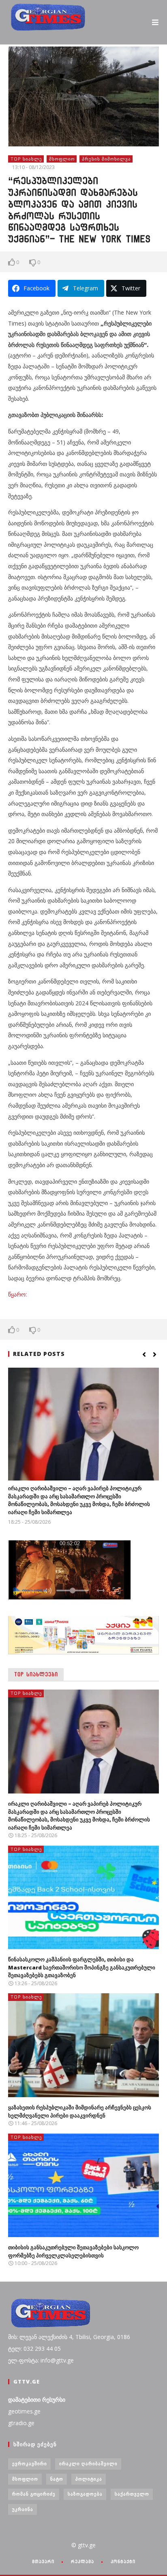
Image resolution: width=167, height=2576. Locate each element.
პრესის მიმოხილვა (106, 159)
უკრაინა (23, 2509)
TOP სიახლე (26, 159)
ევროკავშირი (30, 2463)
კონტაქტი (123, 2561)
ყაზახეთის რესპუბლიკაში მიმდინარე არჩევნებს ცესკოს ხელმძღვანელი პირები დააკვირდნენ (80, 2111)
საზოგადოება (85, 2494)
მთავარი (43, 2561)
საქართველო (132, 2494)
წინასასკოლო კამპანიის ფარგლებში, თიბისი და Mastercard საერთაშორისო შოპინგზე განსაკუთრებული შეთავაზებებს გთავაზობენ (82, 1967)
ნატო (57, 2479)
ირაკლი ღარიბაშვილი (88, 2463)
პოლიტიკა (89, 2479)
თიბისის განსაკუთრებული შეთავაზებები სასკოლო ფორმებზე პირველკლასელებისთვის (73, 2251)
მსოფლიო (62, 159)
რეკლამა (82, 2561)
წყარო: (17, 1294)
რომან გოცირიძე (34, 2494)
